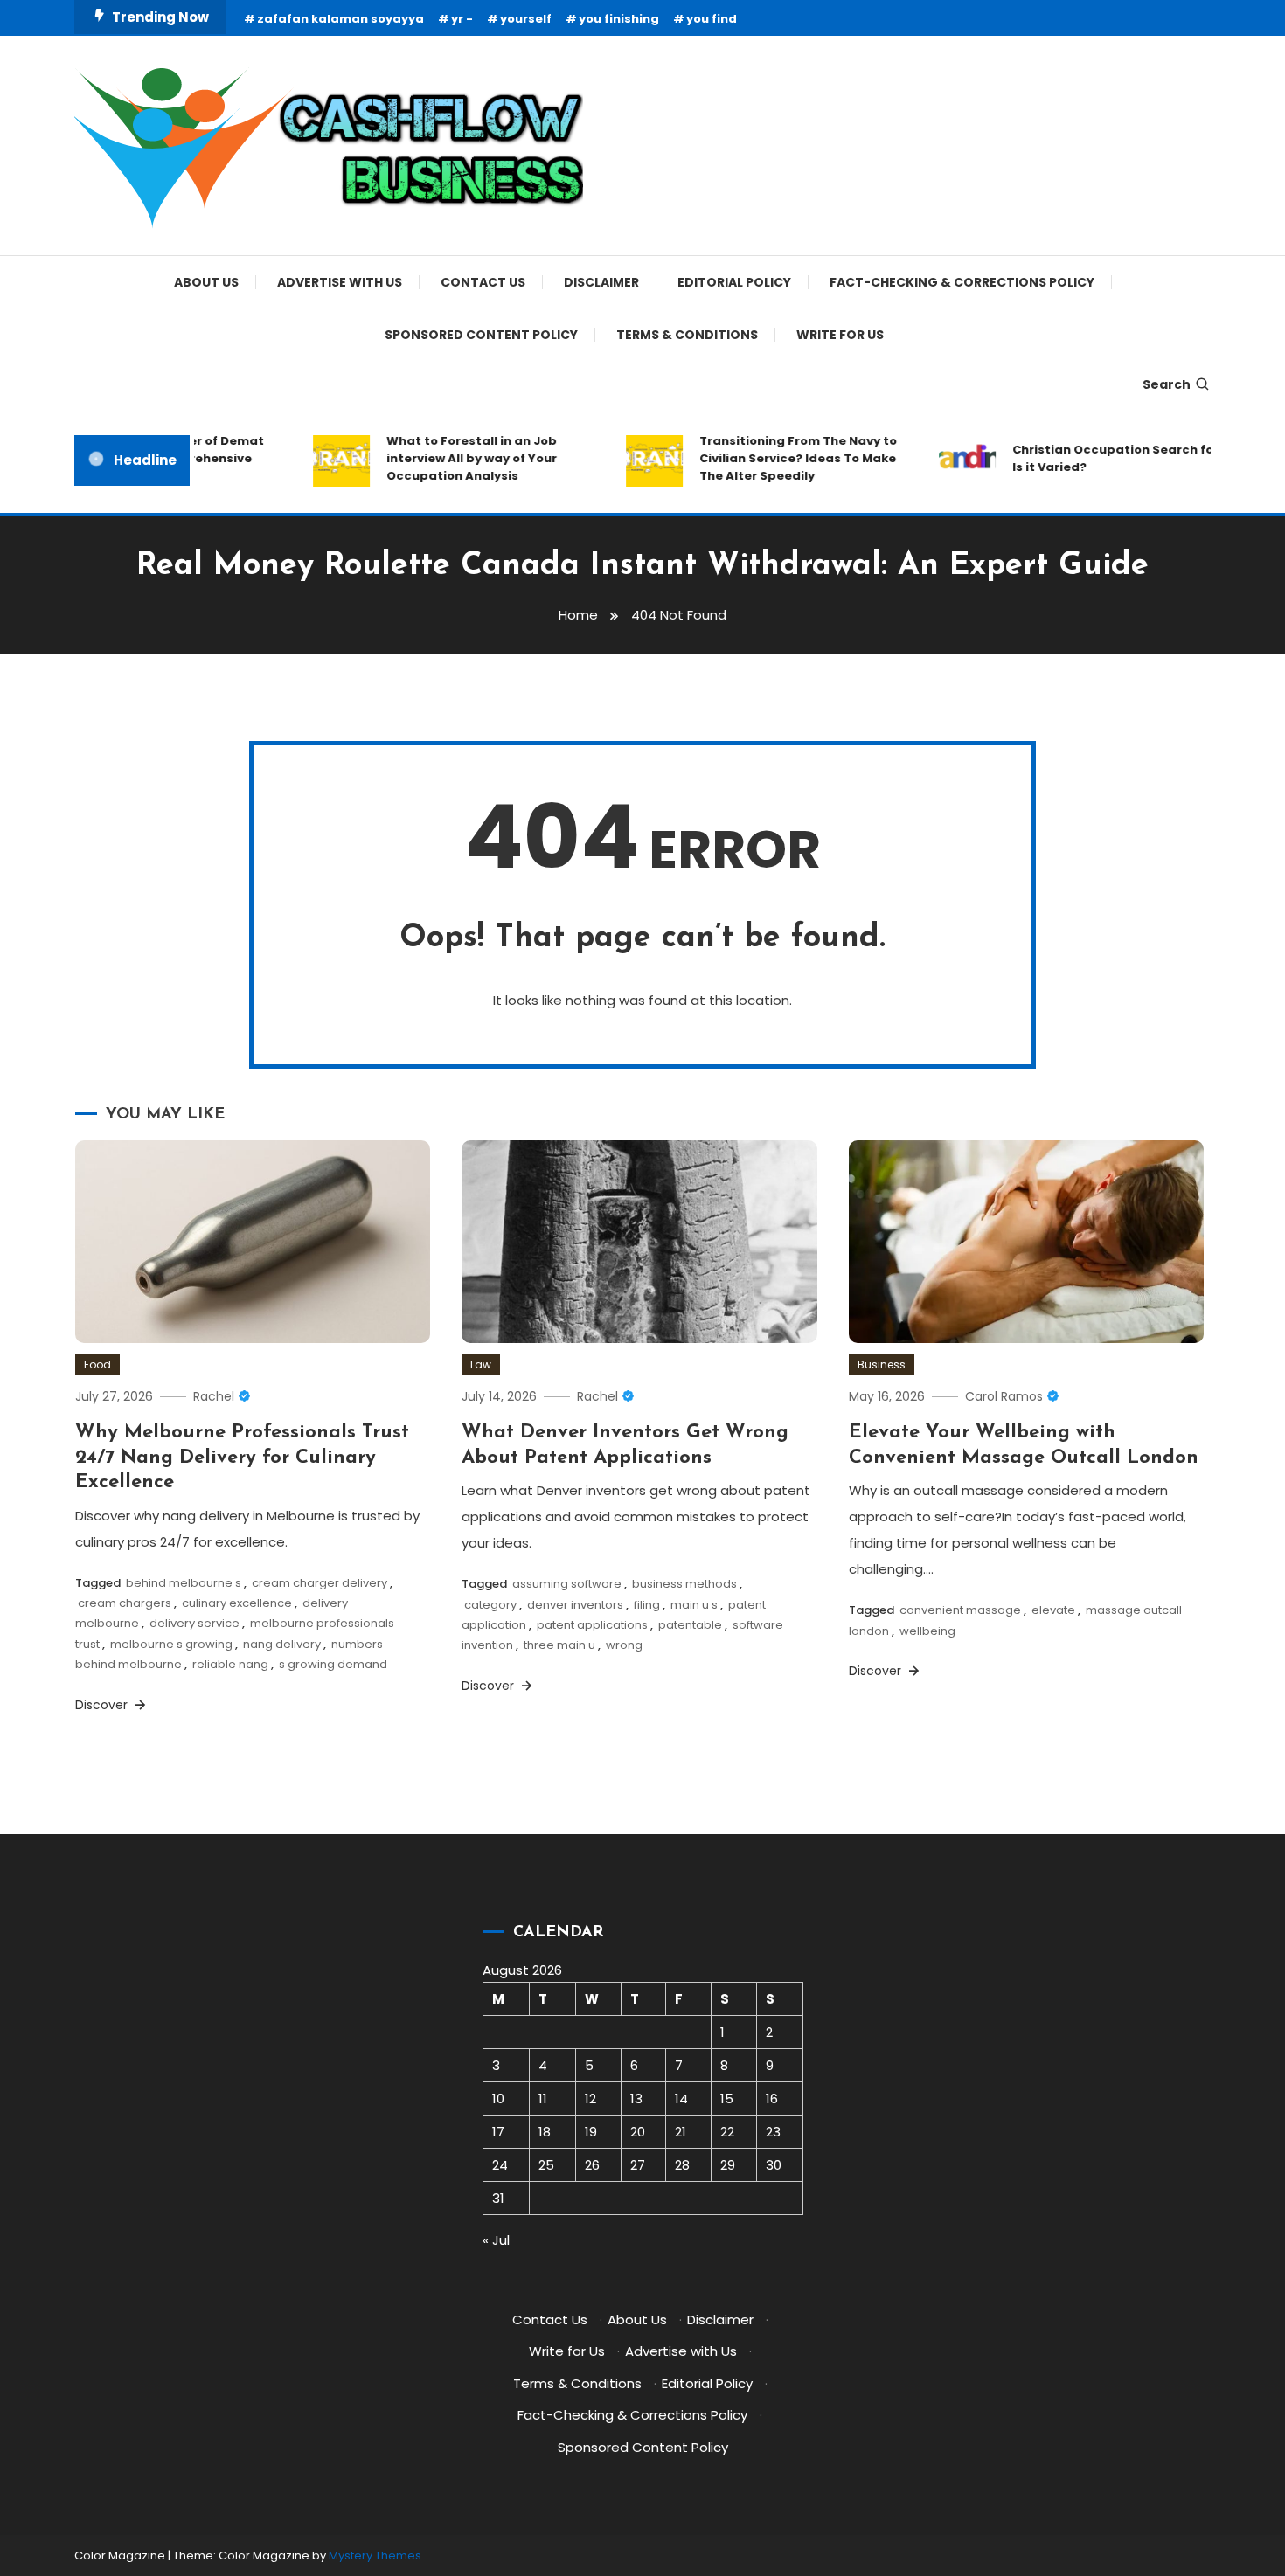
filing (647, 1605)
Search (1167, 384)
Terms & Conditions (687, 335)
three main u (559, 1645)
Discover (103, 1705)
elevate (1053, 1610)
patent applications (592, 1625)
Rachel (214, 1396)
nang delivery (282, 1644)
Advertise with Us (340, 282)
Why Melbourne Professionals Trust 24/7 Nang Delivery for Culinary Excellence (242, 1458)
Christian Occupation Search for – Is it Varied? (1094, 458)
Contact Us (483, 282)
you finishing (619, 19)
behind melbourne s (184, 1583)
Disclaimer (601, 282)
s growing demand (333, 1664)
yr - (462, 19)
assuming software (567, 1584)
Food (97, 1364)
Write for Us (840, 335)
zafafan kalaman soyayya (340, 19)
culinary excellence (237, 1603)
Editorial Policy (734, 282)
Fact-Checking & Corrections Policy (962, 282)
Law (481, 1364)
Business (882, 1364)
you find (712, 19)
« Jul (496, 2240)
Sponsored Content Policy (481, 335)
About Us (206, 282)
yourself (526, 19)
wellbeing (927, 1631)
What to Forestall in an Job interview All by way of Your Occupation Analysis (445, 458)
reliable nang (230, 1664)
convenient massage (960, 1610)
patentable (690, 1625)
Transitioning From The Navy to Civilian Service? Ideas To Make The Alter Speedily (772, 458)
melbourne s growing (171, 1644)
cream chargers (125, 1603)
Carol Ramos (1004, 1396)
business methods (684, 1584)
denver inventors (575, 1605)
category (490, 1605)
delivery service (194, 1623)
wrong (624, 1645)
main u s (694, 1605)
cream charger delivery (320, 1583)
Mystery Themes (375, 2555)
